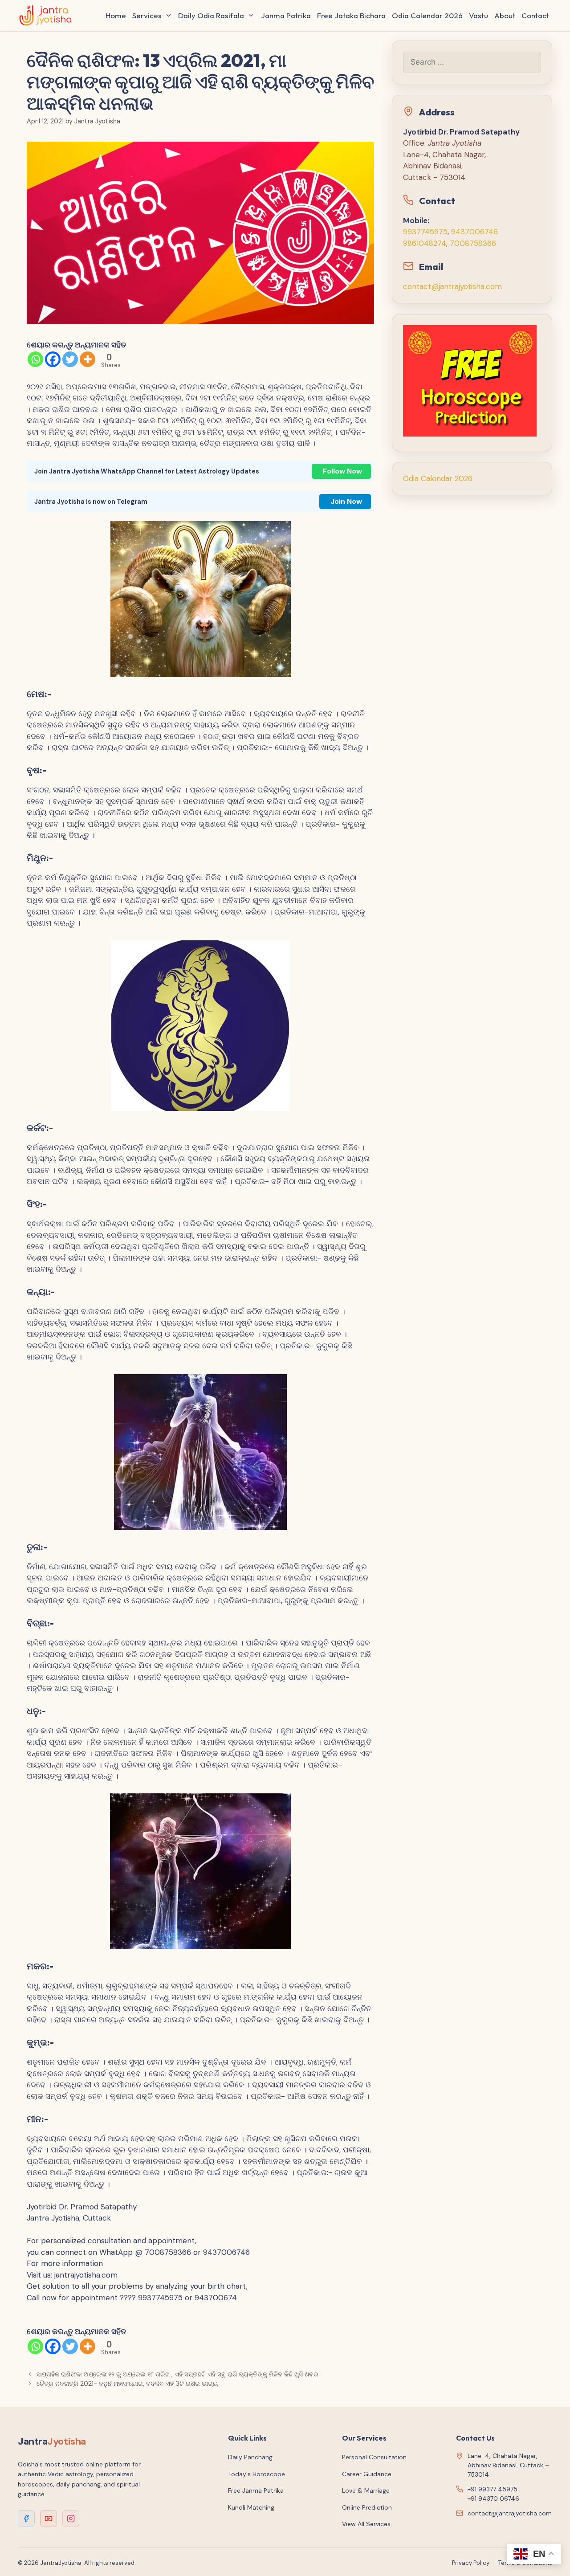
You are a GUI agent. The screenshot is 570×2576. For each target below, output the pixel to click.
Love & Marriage (366, 2490)
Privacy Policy (471, 2563)
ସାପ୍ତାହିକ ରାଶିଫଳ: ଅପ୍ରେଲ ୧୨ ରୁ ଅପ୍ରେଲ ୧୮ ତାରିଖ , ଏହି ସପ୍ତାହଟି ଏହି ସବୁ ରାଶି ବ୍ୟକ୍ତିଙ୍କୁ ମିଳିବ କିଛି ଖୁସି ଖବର (177, 2374)
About (505, 15)
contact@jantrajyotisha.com (452, 286)
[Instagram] (71, 2519)
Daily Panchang (250, 2457)
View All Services (366, 2524)
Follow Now (342, 471)
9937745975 (425, 232)
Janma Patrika (286, 15)
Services (147, 15)
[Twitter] (70, 359)
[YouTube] (49, 2519)
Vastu (478, 15)
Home (116, 15)
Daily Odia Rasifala (211, 15)
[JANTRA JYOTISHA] (48, 16)
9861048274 (425, 243)
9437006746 (474, 232)
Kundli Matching (251, 2507)
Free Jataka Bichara (351, 15)
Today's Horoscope (256, 2474)
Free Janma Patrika (256, 2490)
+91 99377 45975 (493, 2489)
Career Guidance (367, 2474)
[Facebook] (53, 359)
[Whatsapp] (35, 359)
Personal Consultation (374, 2457)
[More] (88, 359)
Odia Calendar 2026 (427, 15)
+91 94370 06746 (493, 2498)
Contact (535, 15)
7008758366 (473, 243)
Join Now (346, 501)
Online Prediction (367, 2507)
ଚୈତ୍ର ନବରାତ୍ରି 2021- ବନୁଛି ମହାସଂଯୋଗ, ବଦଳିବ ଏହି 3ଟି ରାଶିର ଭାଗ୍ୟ (127, 2384)
